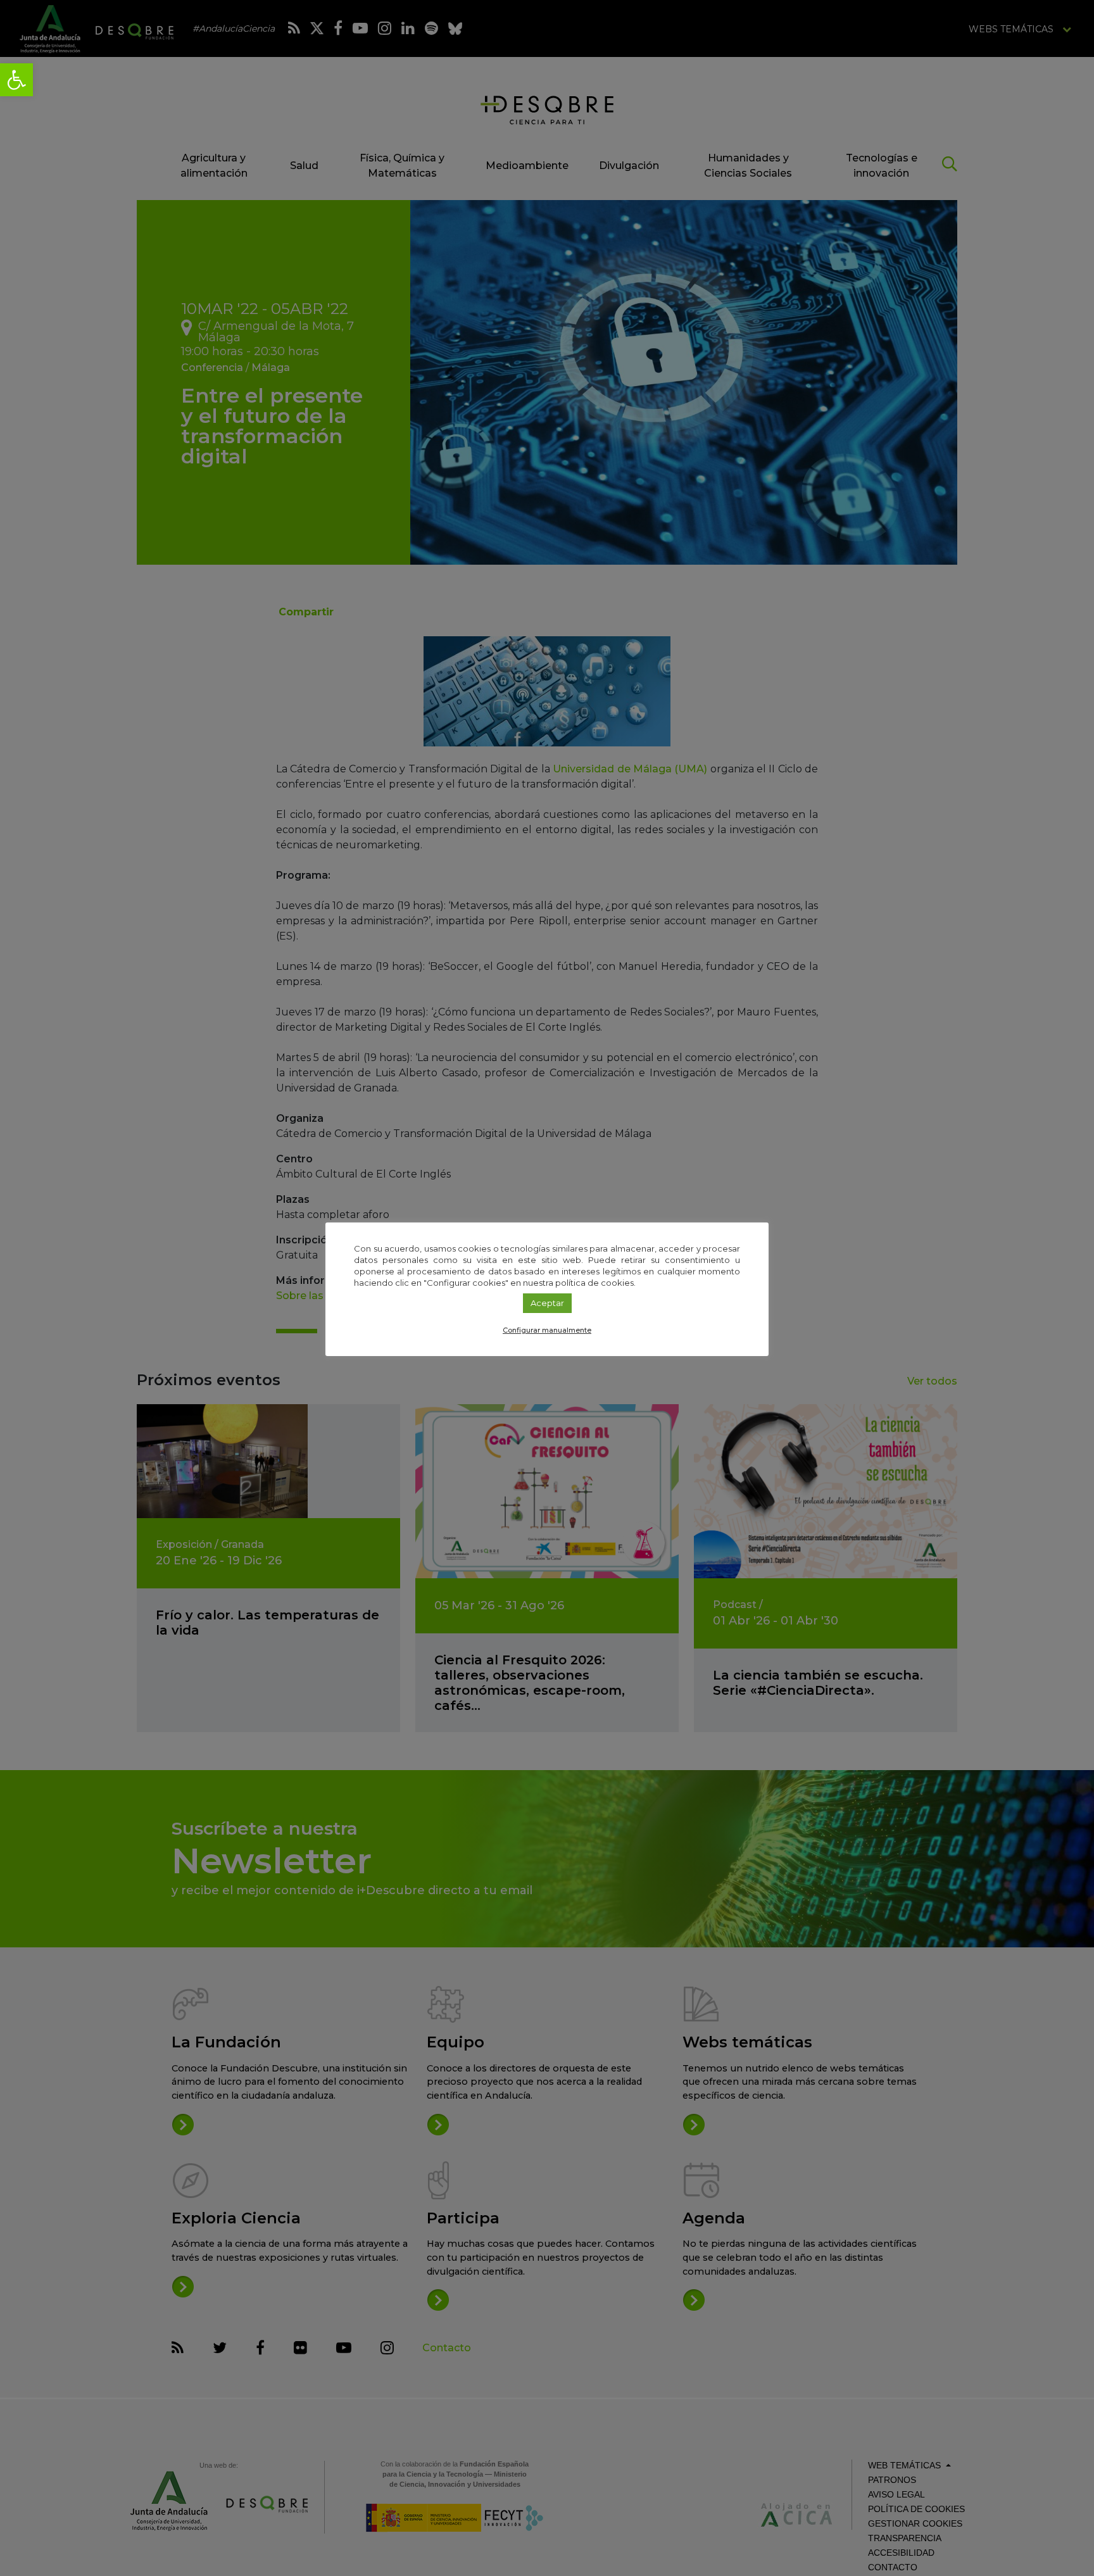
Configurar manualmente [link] (547, 1330)
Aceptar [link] (547, 1303)
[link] (16, 80)
